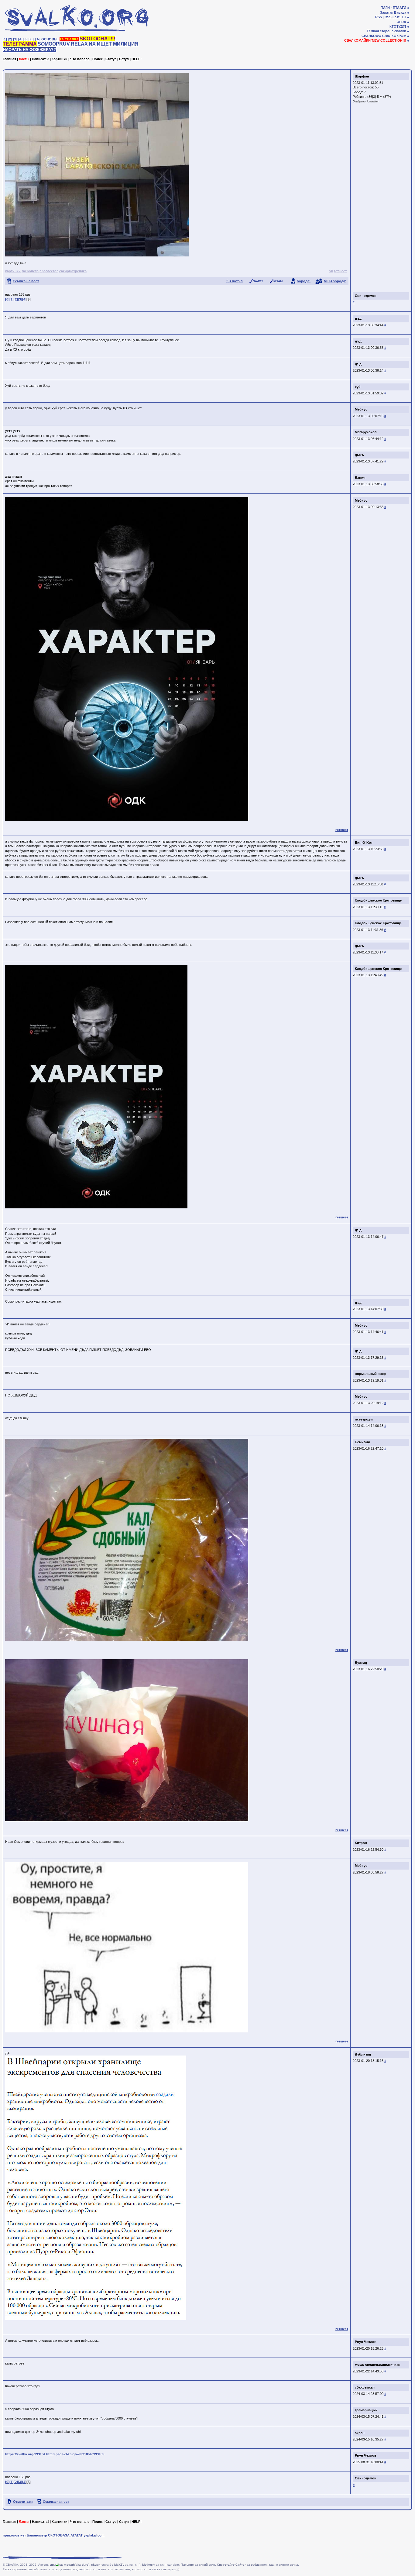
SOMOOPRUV (54, 44)
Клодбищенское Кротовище (378, 900)
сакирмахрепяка (73, 271)
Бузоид (361, 1663)
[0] (7, 299)
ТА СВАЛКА (69, 39)
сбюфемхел (365, 2387)
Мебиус (361, 409)
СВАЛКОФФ (371, 36)
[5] (26, 39)
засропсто (30, 271)
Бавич (360, 478)
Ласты (24, 59)
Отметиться (23, 2502)
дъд (358, 318)
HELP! (137, 59)
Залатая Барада (393, 12)
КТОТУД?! (398, 26)
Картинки (60, 59)
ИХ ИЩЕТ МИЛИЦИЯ (114, 44)
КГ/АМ (278, 281)
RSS (379, 17)
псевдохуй (364, 1419)
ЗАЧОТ (258, 281)
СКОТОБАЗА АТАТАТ (65, 2535)
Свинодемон (366, 296)
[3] (15, 39)
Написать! (40, 59)
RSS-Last (392, 17)
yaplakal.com (94, 2535)
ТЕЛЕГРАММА (20, 44)
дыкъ (359, 455)
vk (331, 271)
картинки (13, 271)
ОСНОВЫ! (50, 39)
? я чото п (235, 281)
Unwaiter (373, 101)
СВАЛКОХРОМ (394, 36)
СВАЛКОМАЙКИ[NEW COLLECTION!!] (375, 40)
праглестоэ (49, 271)
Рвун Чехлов (366, 2342)
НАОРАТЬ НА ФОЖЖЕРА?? (29, 50)
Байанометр (37, 2535)
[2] (10, 39)
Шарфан (362, 76)
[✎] (38, 39)
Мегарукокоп (366, 432)
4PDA (402, 22)
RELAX (79, 44)
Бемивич (362, 1442)
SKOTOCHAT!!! (97, 39)
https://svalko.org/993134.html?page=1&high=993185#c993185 (55, 2454)
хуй (358, 387)
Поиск (98, 59)
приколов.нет (14, 2535)
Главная (9, 59)
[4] (20, 39)
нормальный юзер (370, 1374)
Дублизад (363, 2054)
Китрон (361, 1843)
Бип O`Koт (364, 843)
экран (360, 2433)
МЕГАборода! (335, 281)
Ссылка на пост (26, 281)
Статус (111, 59)
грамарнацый (366, 2410)
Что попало (80, 59)
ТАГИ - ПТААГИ (394, 8)
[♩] (31, 39)
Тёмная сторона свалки (386, 31)
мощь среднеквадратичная (377, 2365)
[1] (5, 39)
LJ (404, 17)
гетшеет (340, 271)
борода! (304, 281)
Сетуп (124, 59)
